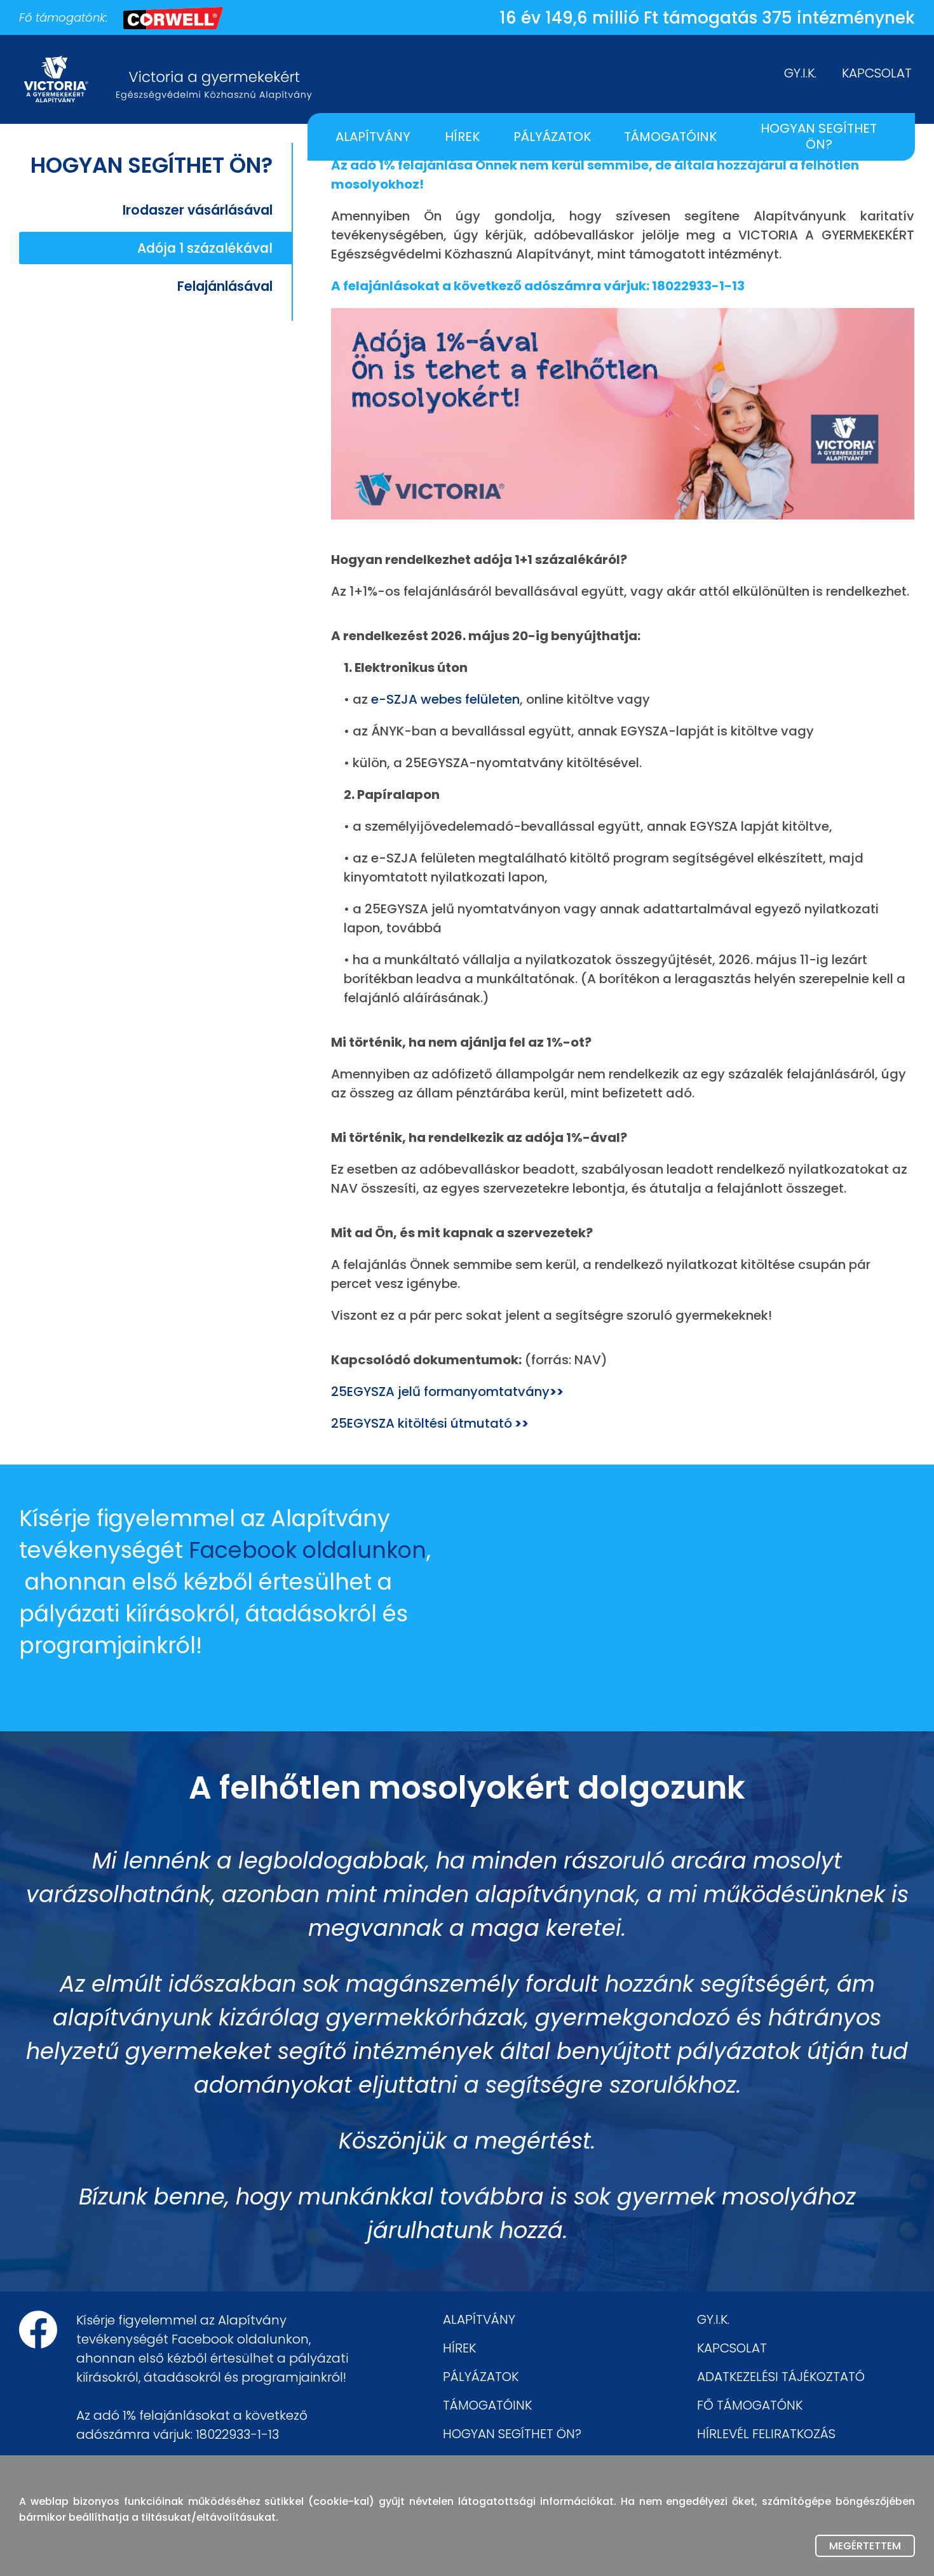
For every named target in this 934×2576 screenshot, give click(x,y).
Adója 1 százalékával (205, 248)
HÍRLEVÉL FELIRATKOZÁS (766, 2434)
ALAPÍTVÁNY (373, 137)
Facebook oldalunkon (308, 1550)
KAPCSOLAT (877, 73)
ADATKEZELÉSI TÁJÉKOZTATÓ (781, 2377)
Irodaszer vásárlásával (198, 210)
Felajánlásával (225, 286)
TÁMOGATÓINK (670, 137)
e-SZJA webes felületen (445, 699)
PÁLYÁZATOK (552, 137)
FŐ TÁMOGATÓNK (750, 2405)
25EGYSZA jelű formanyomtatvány (447, 1392)
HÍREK (462, 137)
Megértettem (865, 2546)
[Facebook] (38, 2330)
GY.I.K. (800, 73)
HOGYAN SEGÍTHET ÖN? (819, 136)
